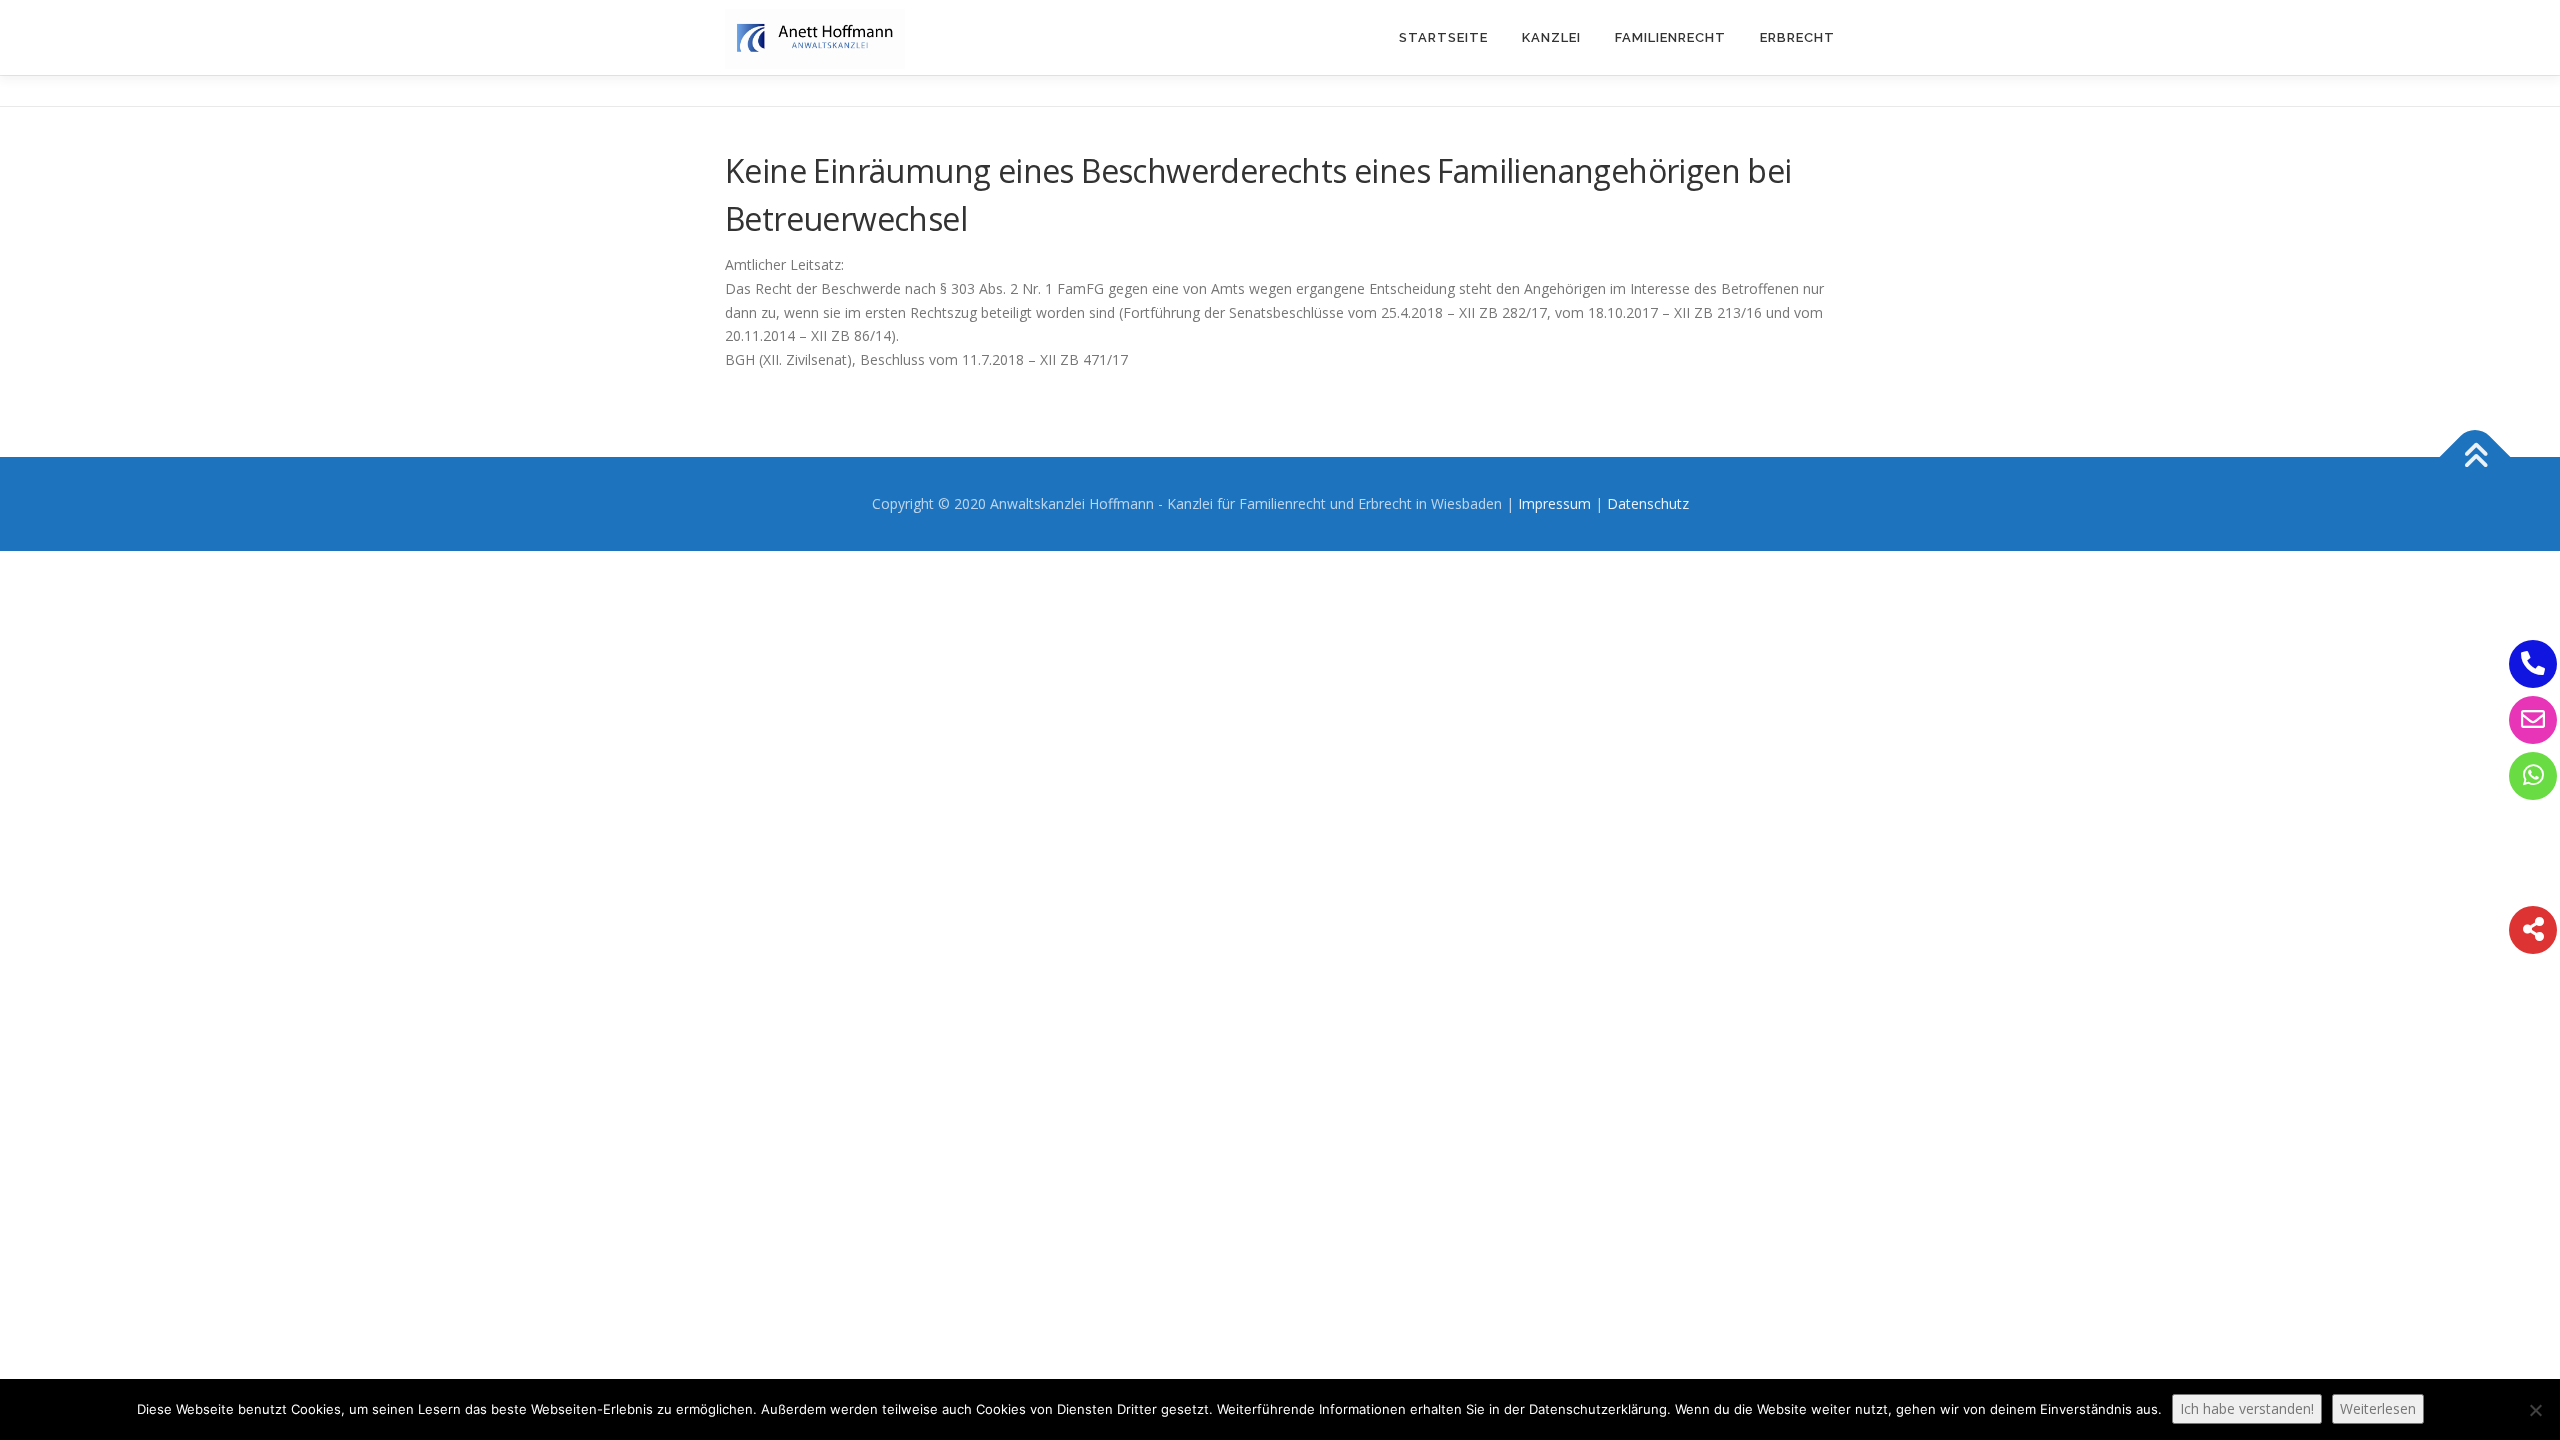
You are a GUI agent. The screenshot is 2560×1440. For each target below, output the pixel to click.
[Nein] (2535, 1410)
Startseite (1443, 37)
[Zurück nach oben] (2475, 457)
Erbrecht (1797, 37)
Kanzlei (1551, 37)
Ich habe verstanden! (2247, 1408)
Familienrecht (1670, 37)
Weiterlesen (2378, 1408)
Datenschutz (1648, 503)
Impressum (1554, 503)
